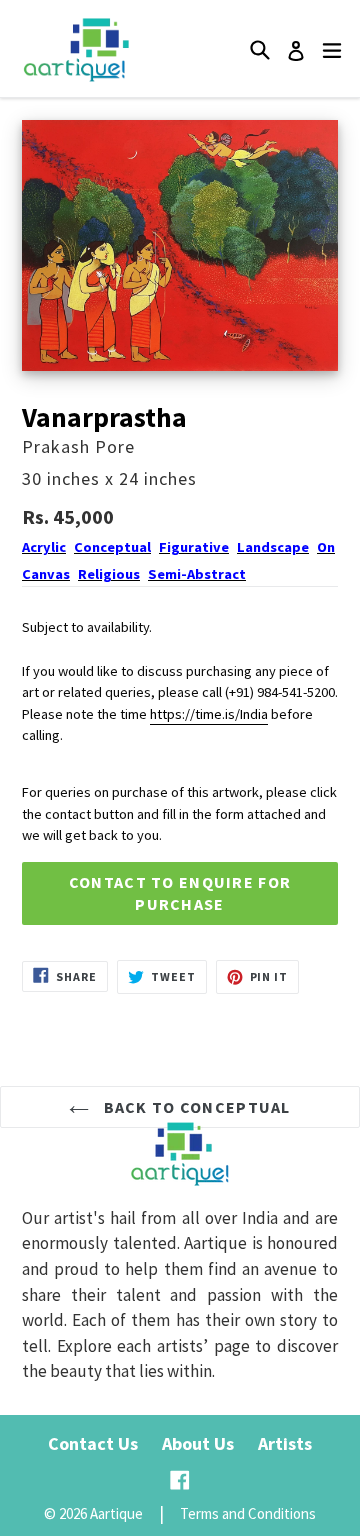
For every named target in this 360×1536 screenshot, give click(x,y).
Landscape (273, 547)
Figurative (194, 547)
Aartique (116, 1513)
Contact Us (93, 1443)
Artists (285, 1443)
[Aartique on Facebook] (180, 1480)
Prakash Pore (78, 446)
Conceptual (112, 547)
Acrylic (44, 547)
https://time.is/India (209, 714)
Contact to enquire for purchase (180, 893)
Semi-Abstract (197, 574)
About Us (198, 1443)
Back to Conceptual (194, 1107)
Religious (109, 574)
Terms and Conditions (248, 1513)
